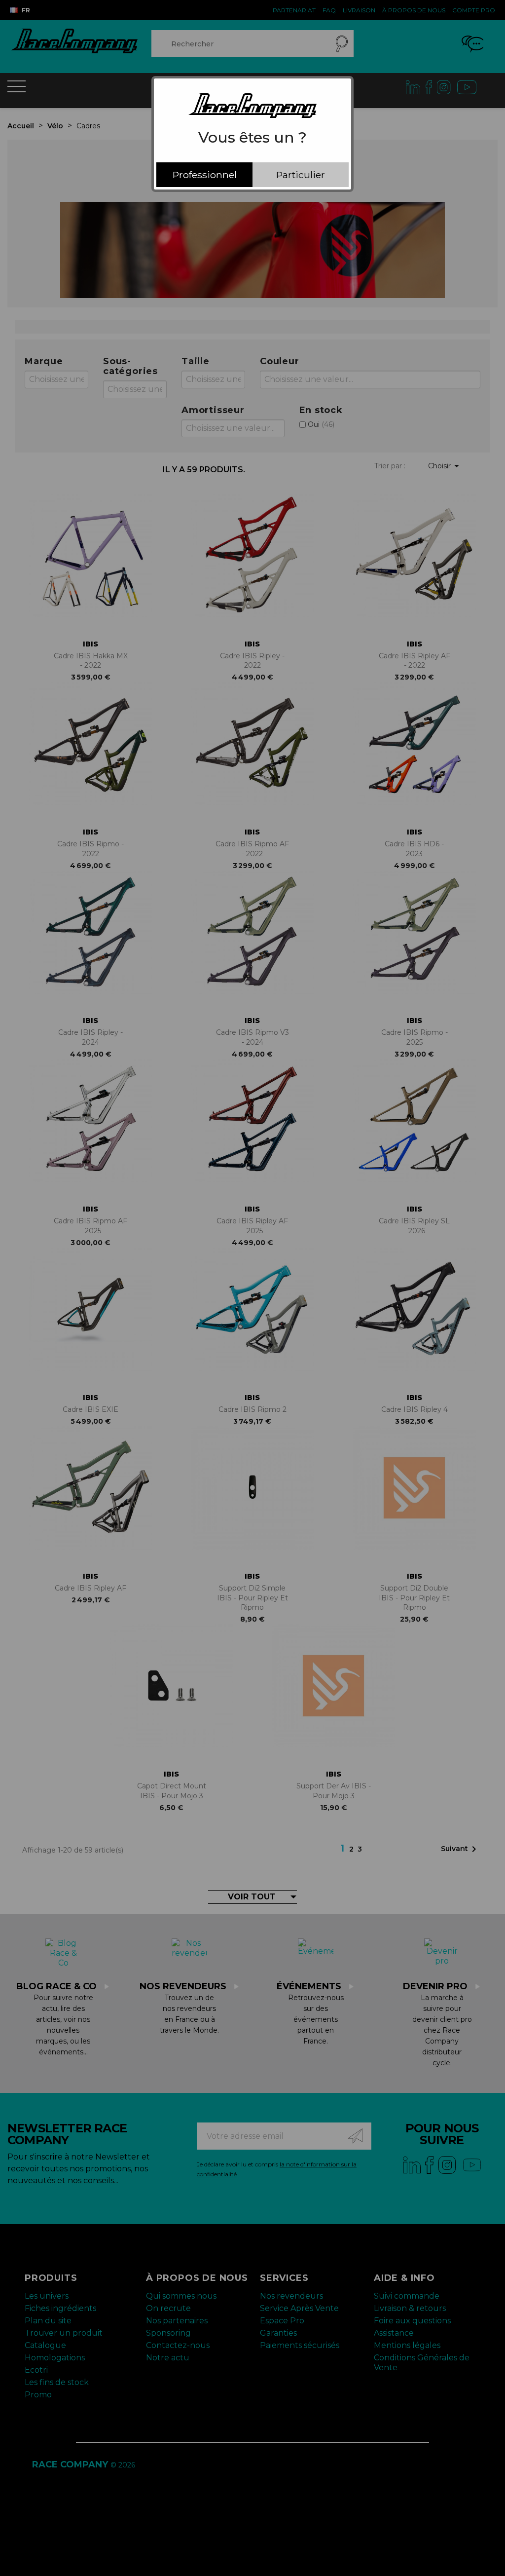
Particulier (301, 175)
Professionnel (205, 175)
